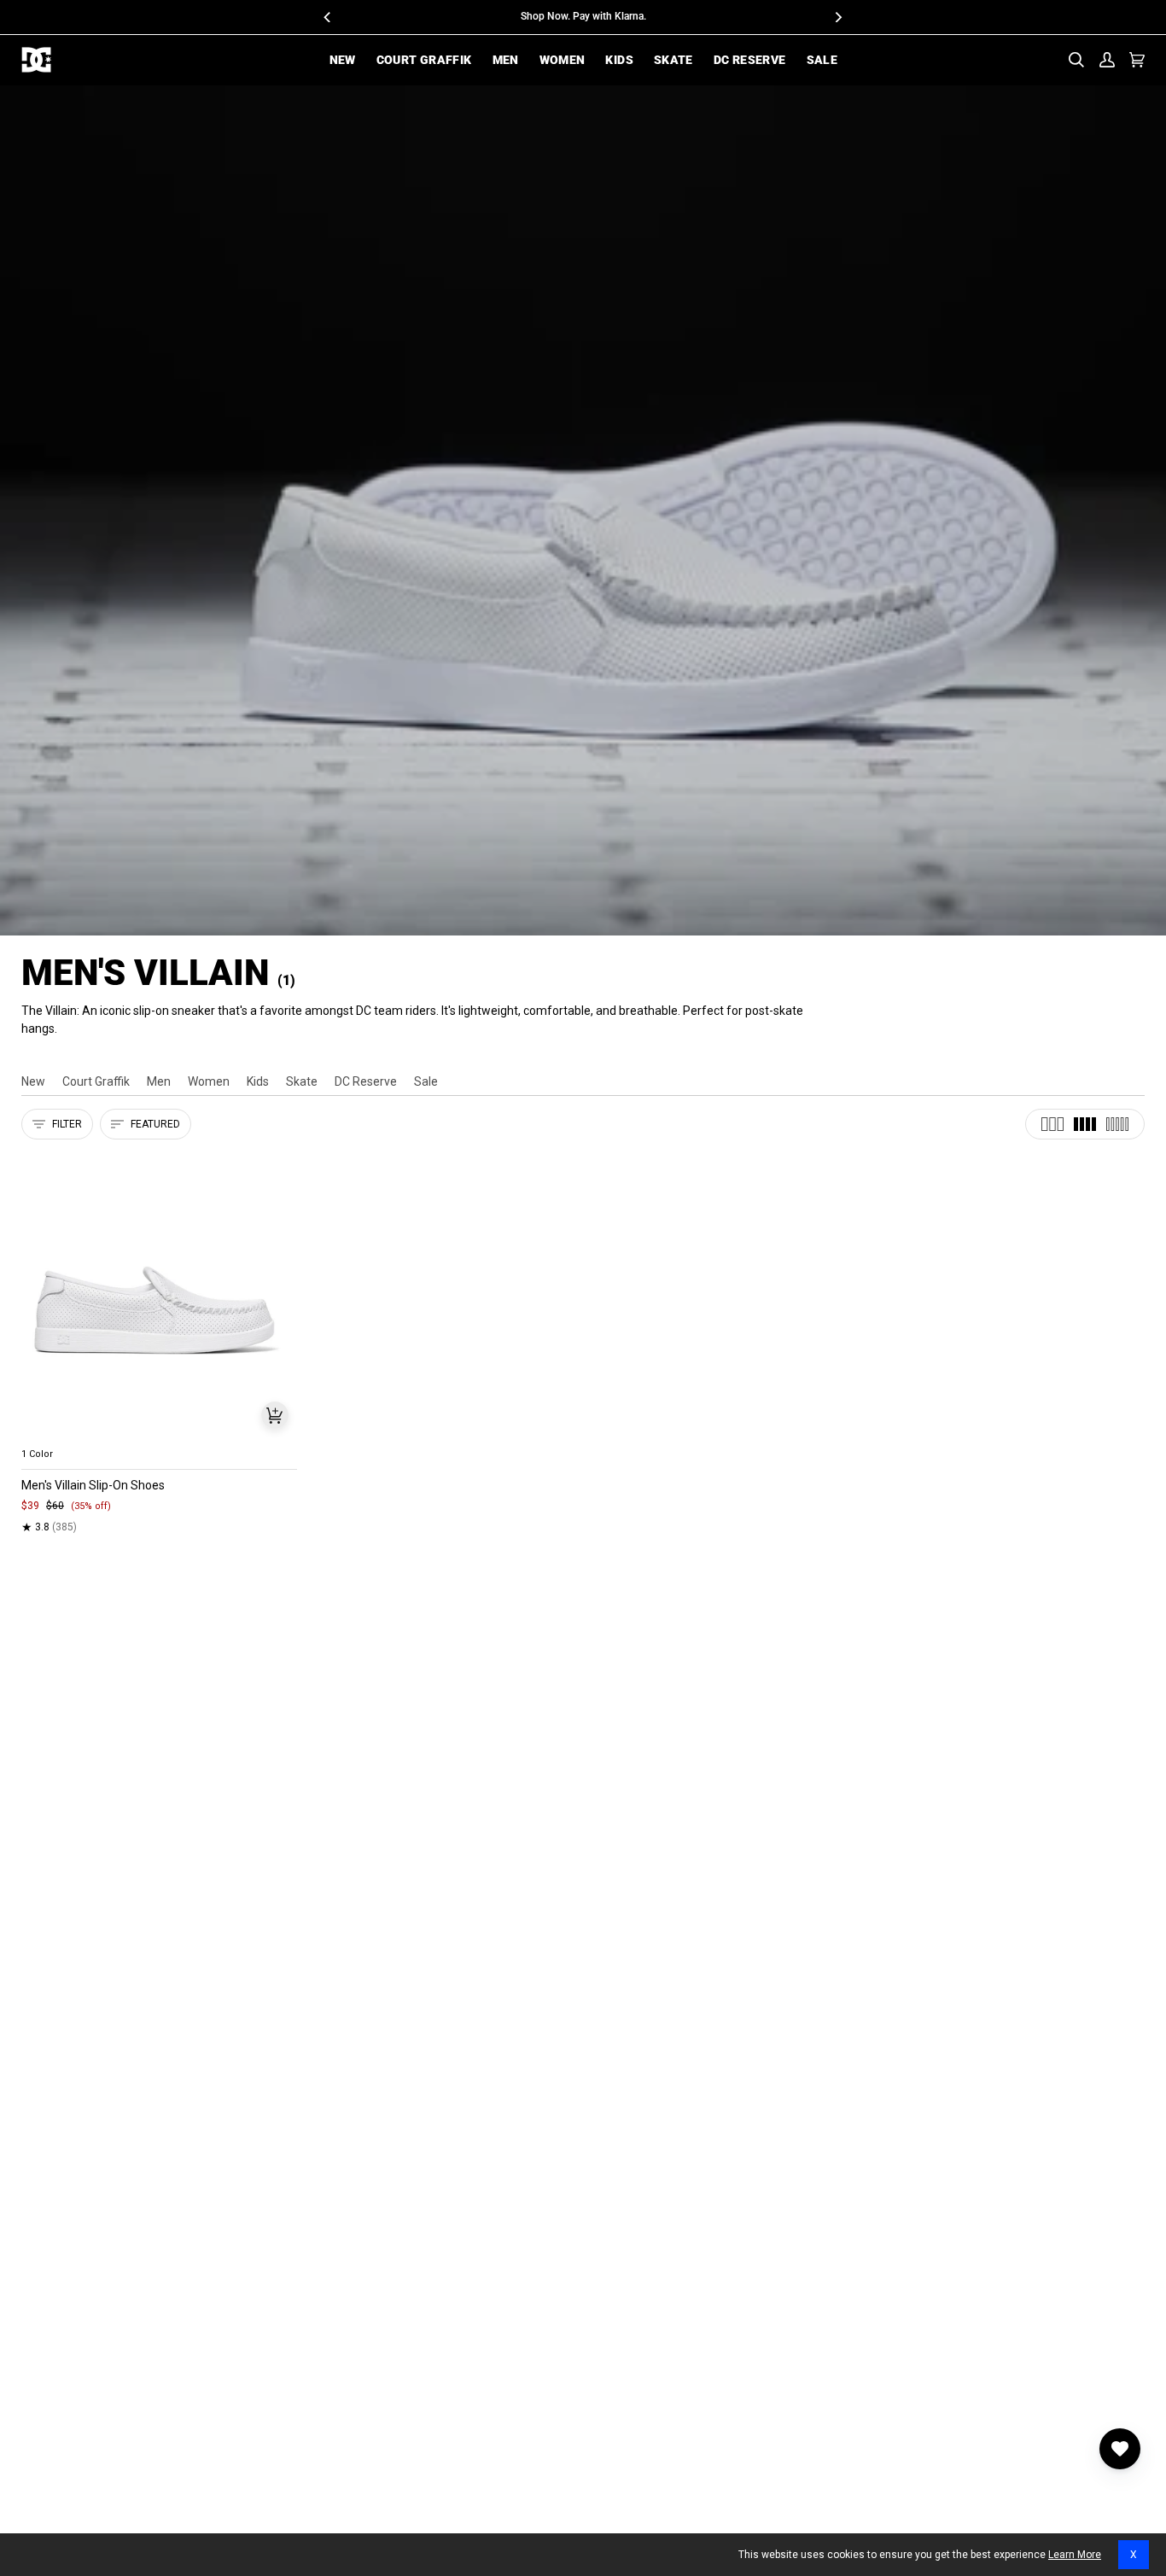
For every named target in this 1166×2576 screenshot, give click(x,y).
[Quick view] (275, 1415)
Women (209, 1081)
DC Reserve (366, 1081)
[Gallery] (159, 1296)
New (33, 1081)
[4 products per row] (1085, 1124)
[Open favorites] (1120, 2449)
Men (159, 1081)
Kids (258, 1081)
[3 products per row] (1052, 1124)
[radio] (44, 1434)
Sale (426, 1081)
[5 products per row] (1117, 1124)
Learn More (1075, 2555)
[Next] (838, 17)
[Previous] (329, 17)
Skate (302, 1081)
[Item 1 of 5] (159, 1296)
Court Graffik (96, 1081)
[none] (159, 1434)
